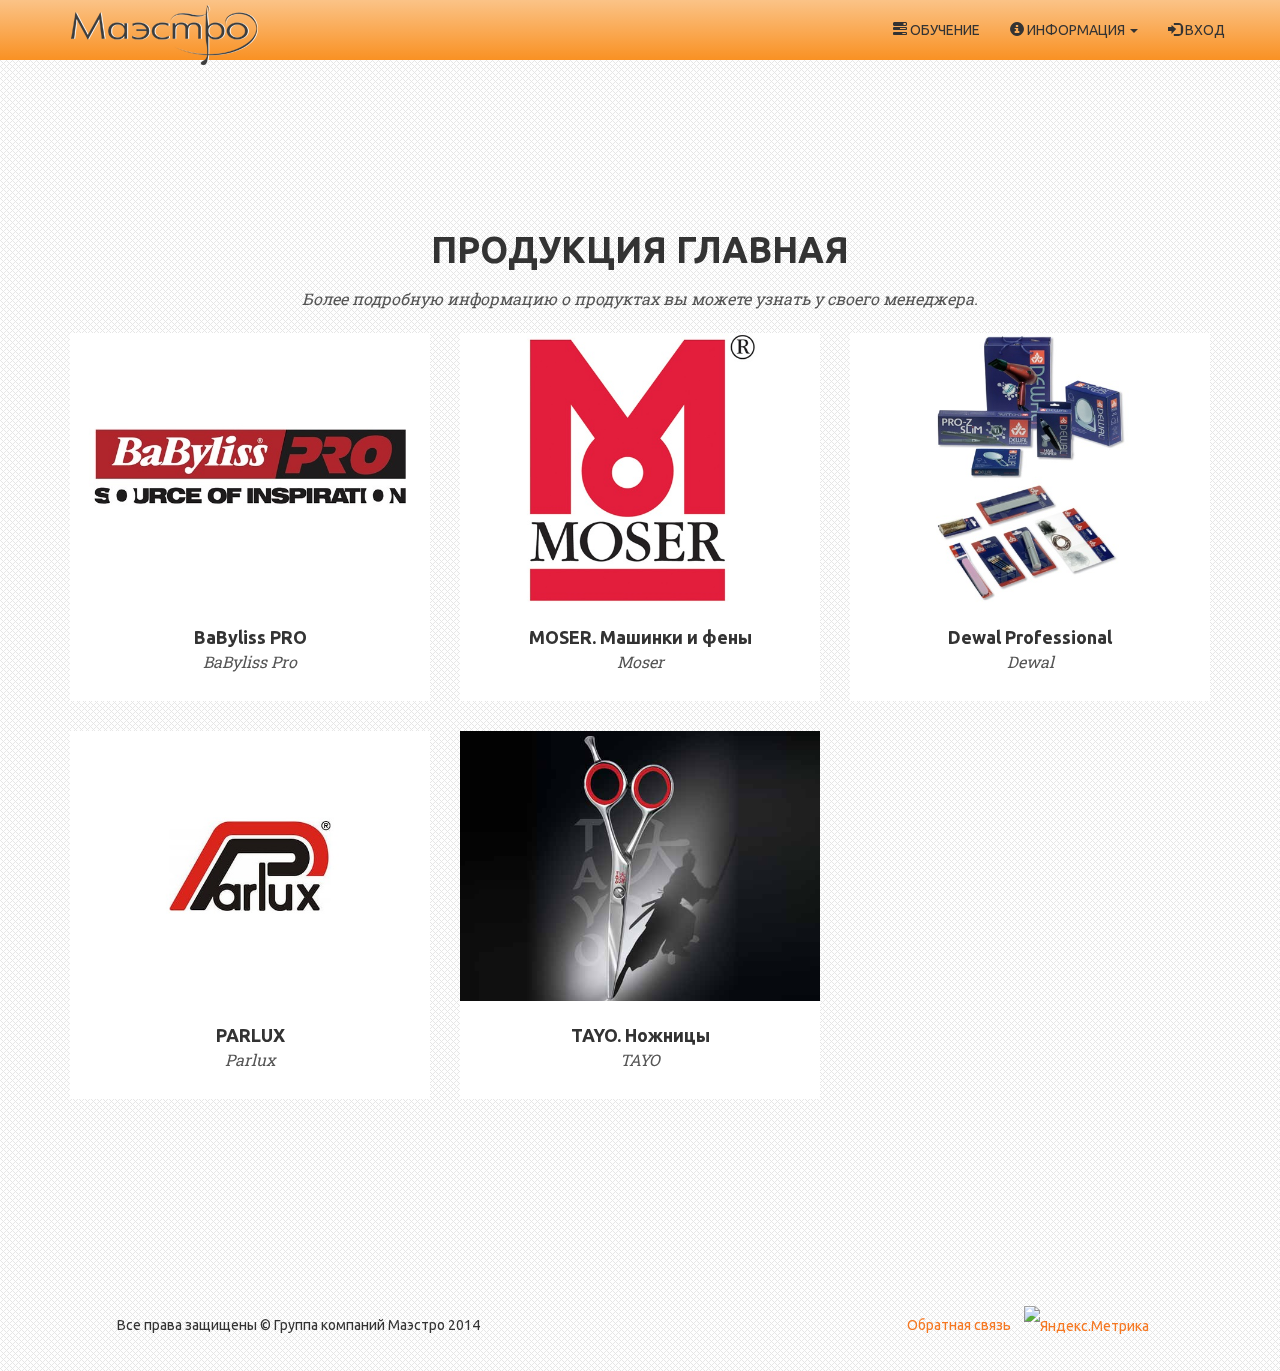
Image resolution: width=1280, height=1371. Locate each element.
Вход (1203, 30)
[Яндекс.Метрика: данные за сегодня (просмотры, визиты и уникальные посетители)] (1086, 1326)
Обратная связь (959, 1325)
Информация (1076, 30)
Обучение (943, 30)
